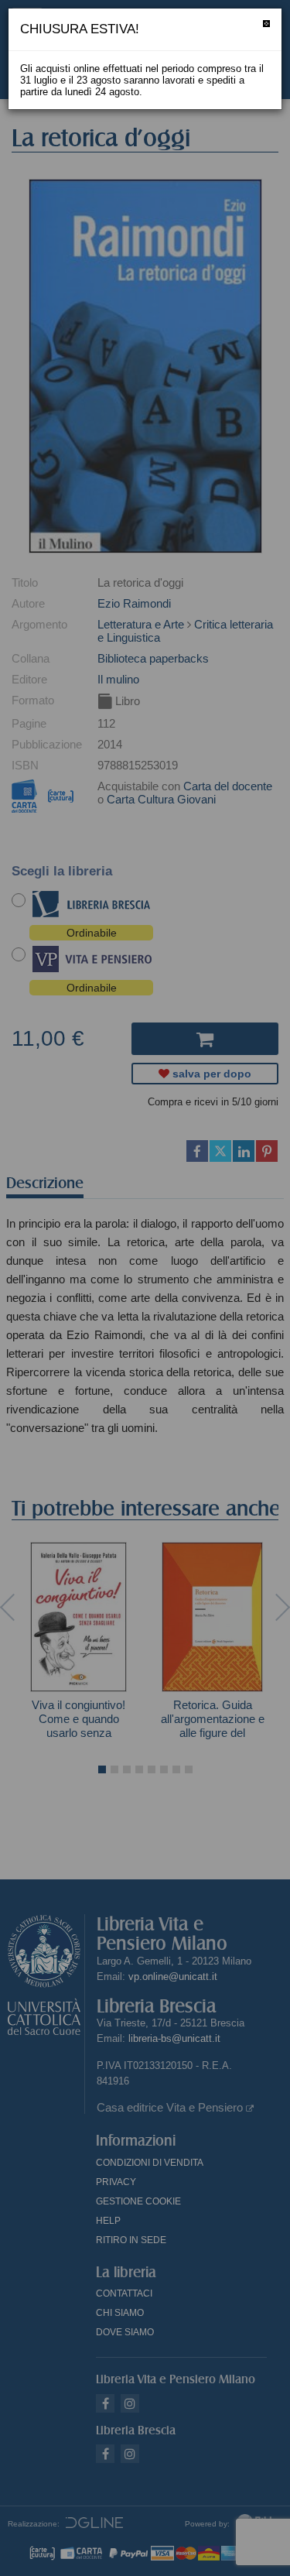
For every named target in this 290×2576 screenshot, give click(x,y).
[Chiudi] (266, 24)
